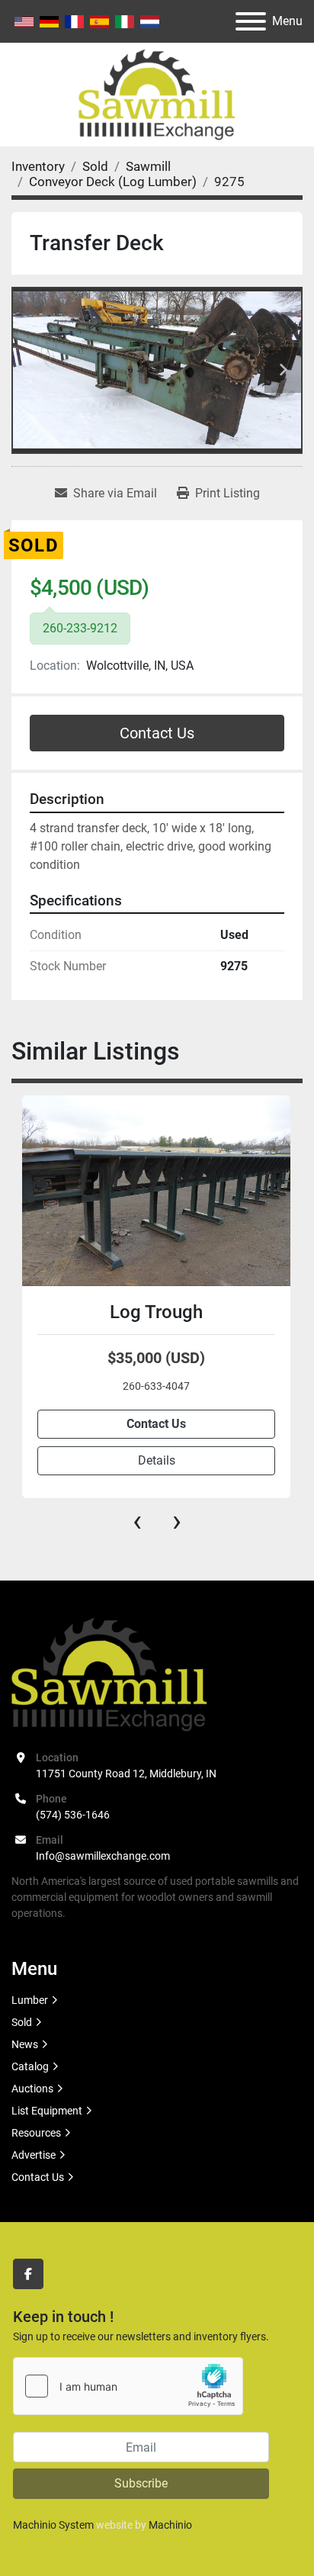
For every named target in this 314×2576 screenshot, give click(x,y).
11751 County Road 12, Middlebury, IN (126, 1774)
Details (157, 1460)
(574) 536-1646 (73, 1815)
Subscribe (141, 2483)
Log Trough (156, 1312)
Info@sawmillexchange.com (103, 1856)
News (25, 2044)
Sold (22, 2022)
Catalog (30, 2066)
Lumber (30, 2000)
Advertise (34, 2155)
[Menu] (251, 21)
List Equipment (47, 2111)
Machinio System (53, 2525)
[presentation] (137, 1521)
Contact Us (157, 733)
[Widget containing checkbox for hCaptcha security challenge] (128, 2386)
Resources (36, 2133)
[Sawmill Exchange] (109, 1674)
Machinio (170, 2525)
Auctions (32, 2089)
